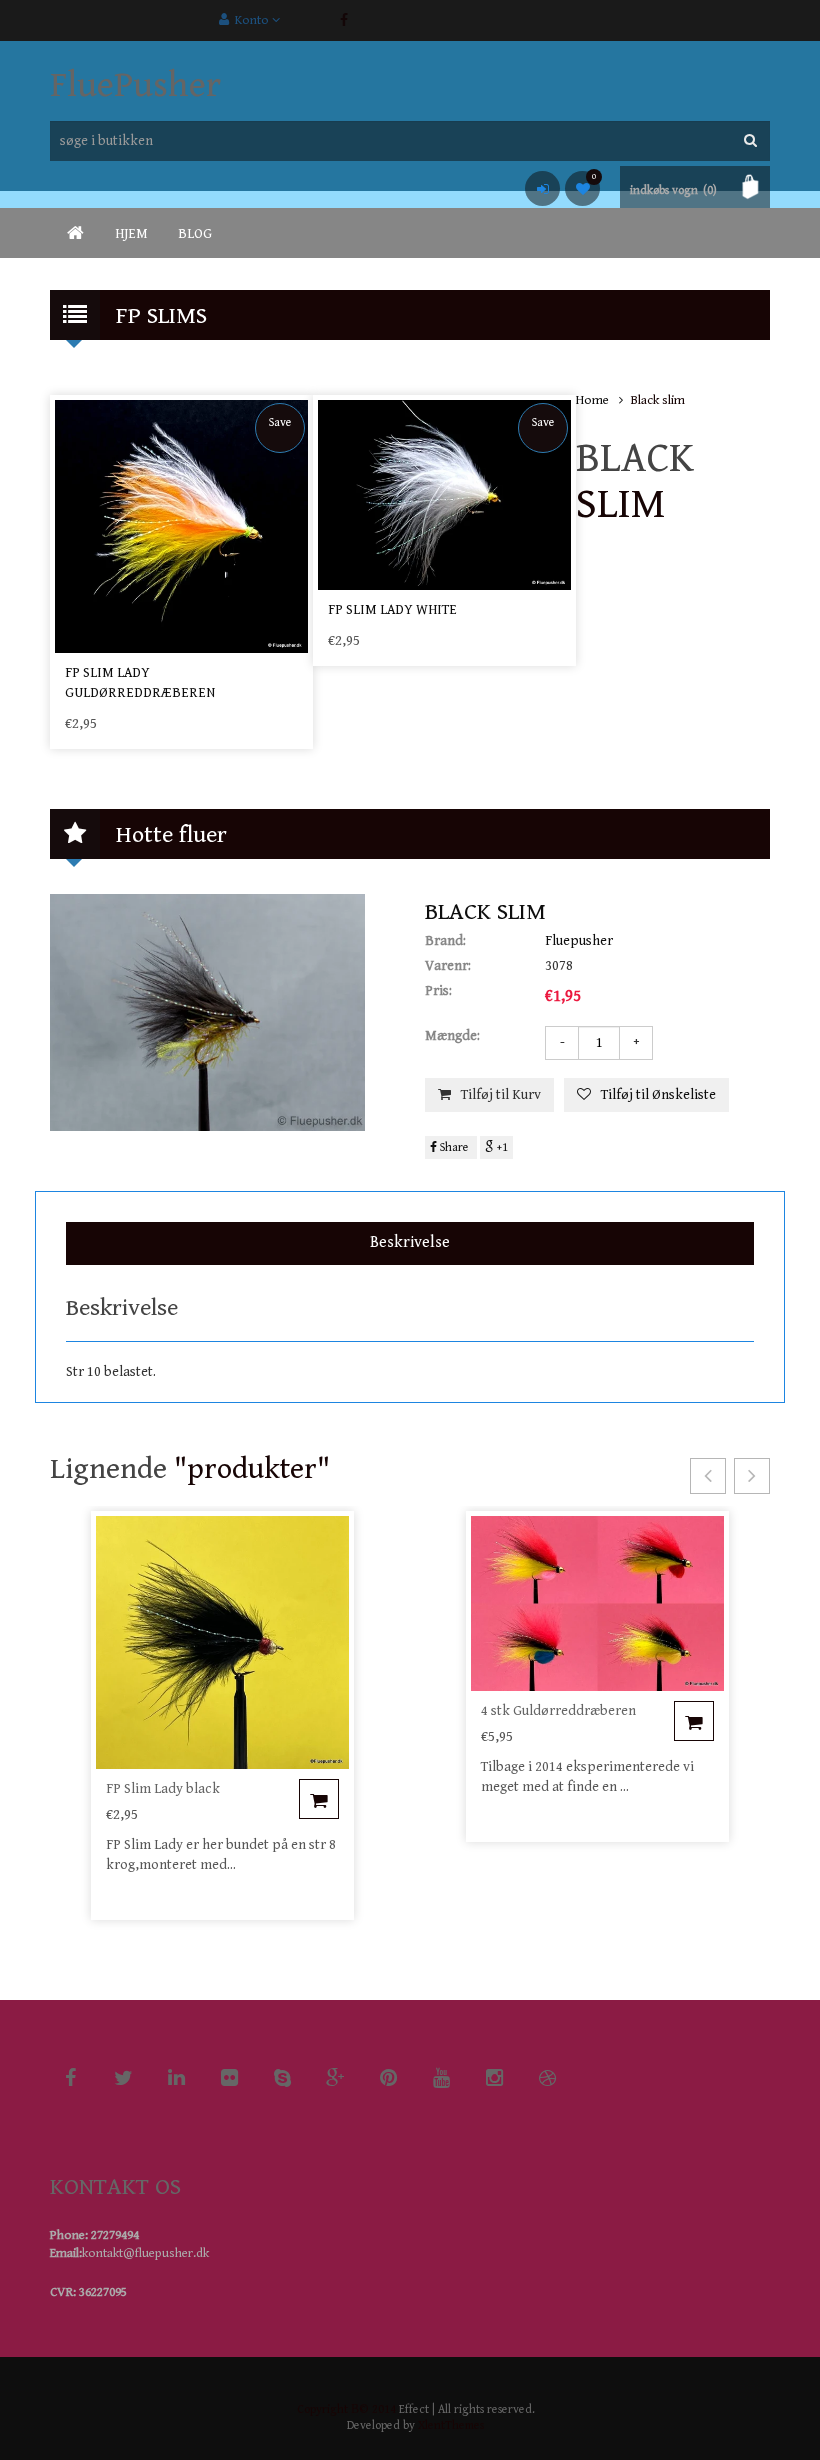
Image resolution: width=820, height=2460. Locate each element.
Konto (250, 20)
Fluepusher (579, 941)
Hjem (131, 234)
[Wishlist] (582, 188)
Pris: (438, 991)
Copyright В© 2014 (346, 2409)
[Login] (542, 188)
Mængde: (452, 1036)
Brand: (445, 941)
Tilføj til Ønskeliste (658, 1095)
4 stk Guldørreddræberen (558, 1711)
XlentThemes (451, 2425)
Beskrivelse (410, 1242)
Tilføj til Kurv (501, 1095)
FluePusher (135, 85)
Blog (195, 234)
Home (592, 400)
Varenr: (448, 966)
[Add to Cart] (319, 1799)
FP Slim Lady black (163, 1789)
